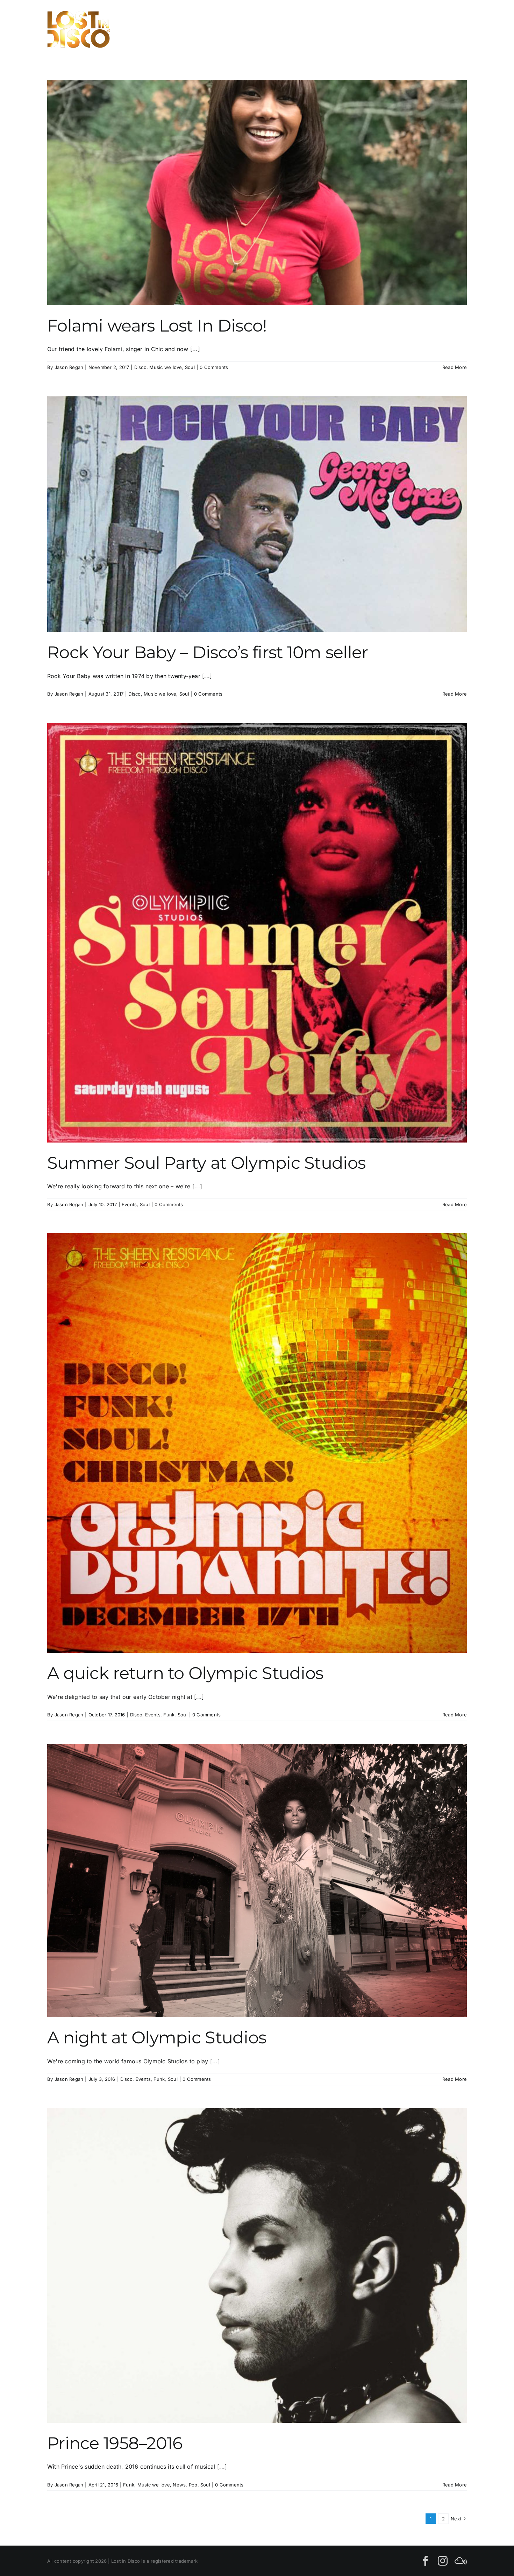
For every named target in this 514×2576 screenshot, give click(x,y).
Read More (455, 367)
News (179, 2485)
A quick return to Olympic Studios (185, 1673)
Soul (190, 367)
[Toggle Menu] (459, 29)
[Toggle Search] (435, 29)
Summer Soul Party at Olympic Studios (206, 1163)
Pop (193, 2485)
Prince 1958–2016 (115, 2443)
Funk (169, 1715)
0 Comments (214, 367)
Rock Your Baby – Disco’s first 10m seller (208, 652)
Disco (140, 367)
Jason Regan (69, 367)
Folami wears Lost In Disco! (157, 326)
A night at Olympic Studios (157, 2037)
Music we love (166, 367)
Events (129, 1204)
